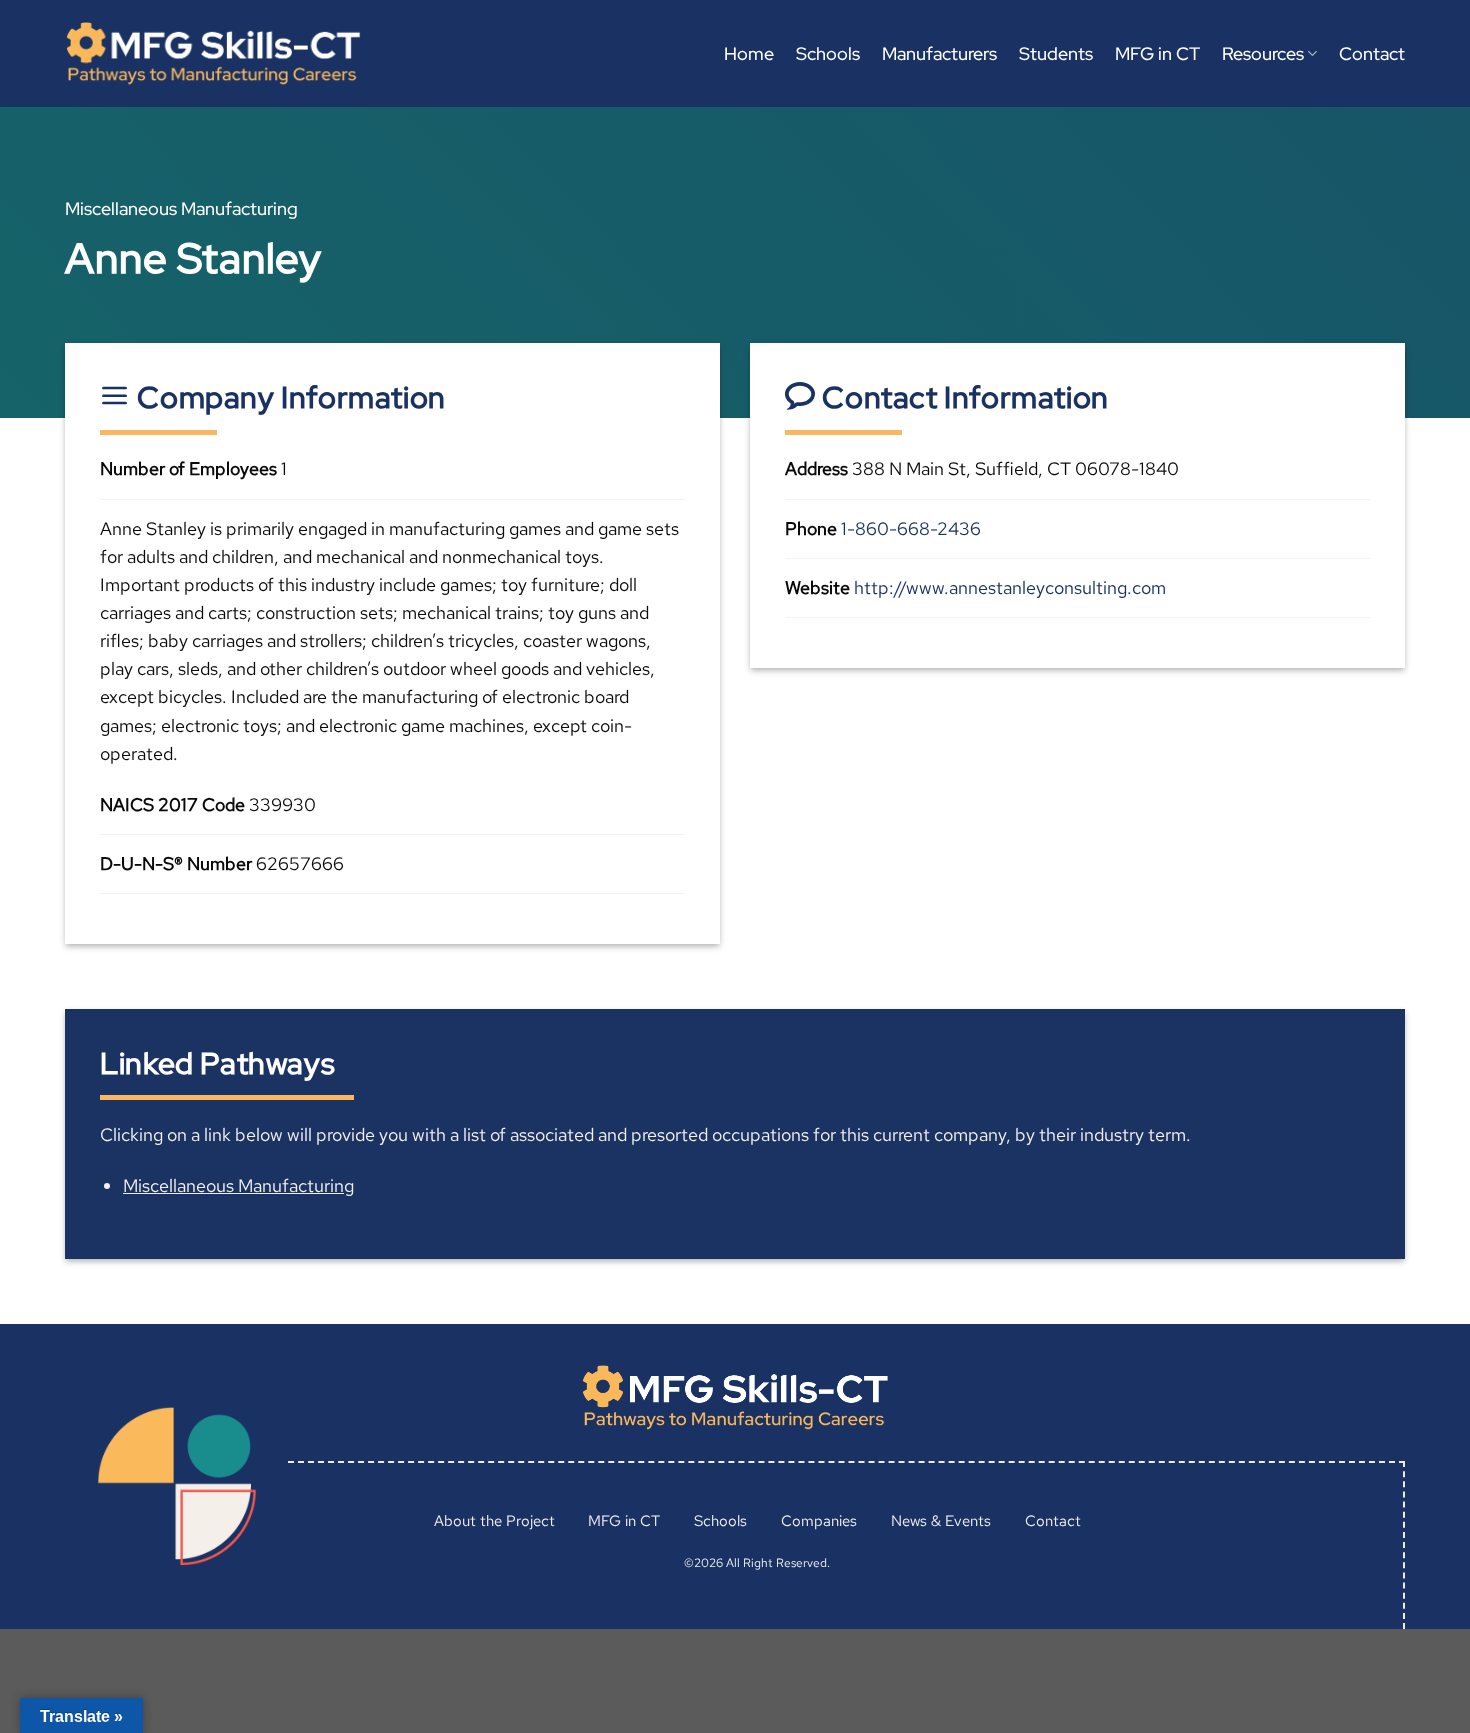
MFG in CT (1157, 53)
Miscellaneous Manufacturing (238, 1185)
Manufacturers (939, 53)
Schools (828, 53)
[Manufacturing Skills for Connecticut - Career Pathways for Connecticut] (213, 53)
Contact (1372, 53)
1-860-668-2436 (911, 528)
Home (749, 53)
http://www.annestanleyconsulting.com (1010, 587)
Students (1056, 53)
